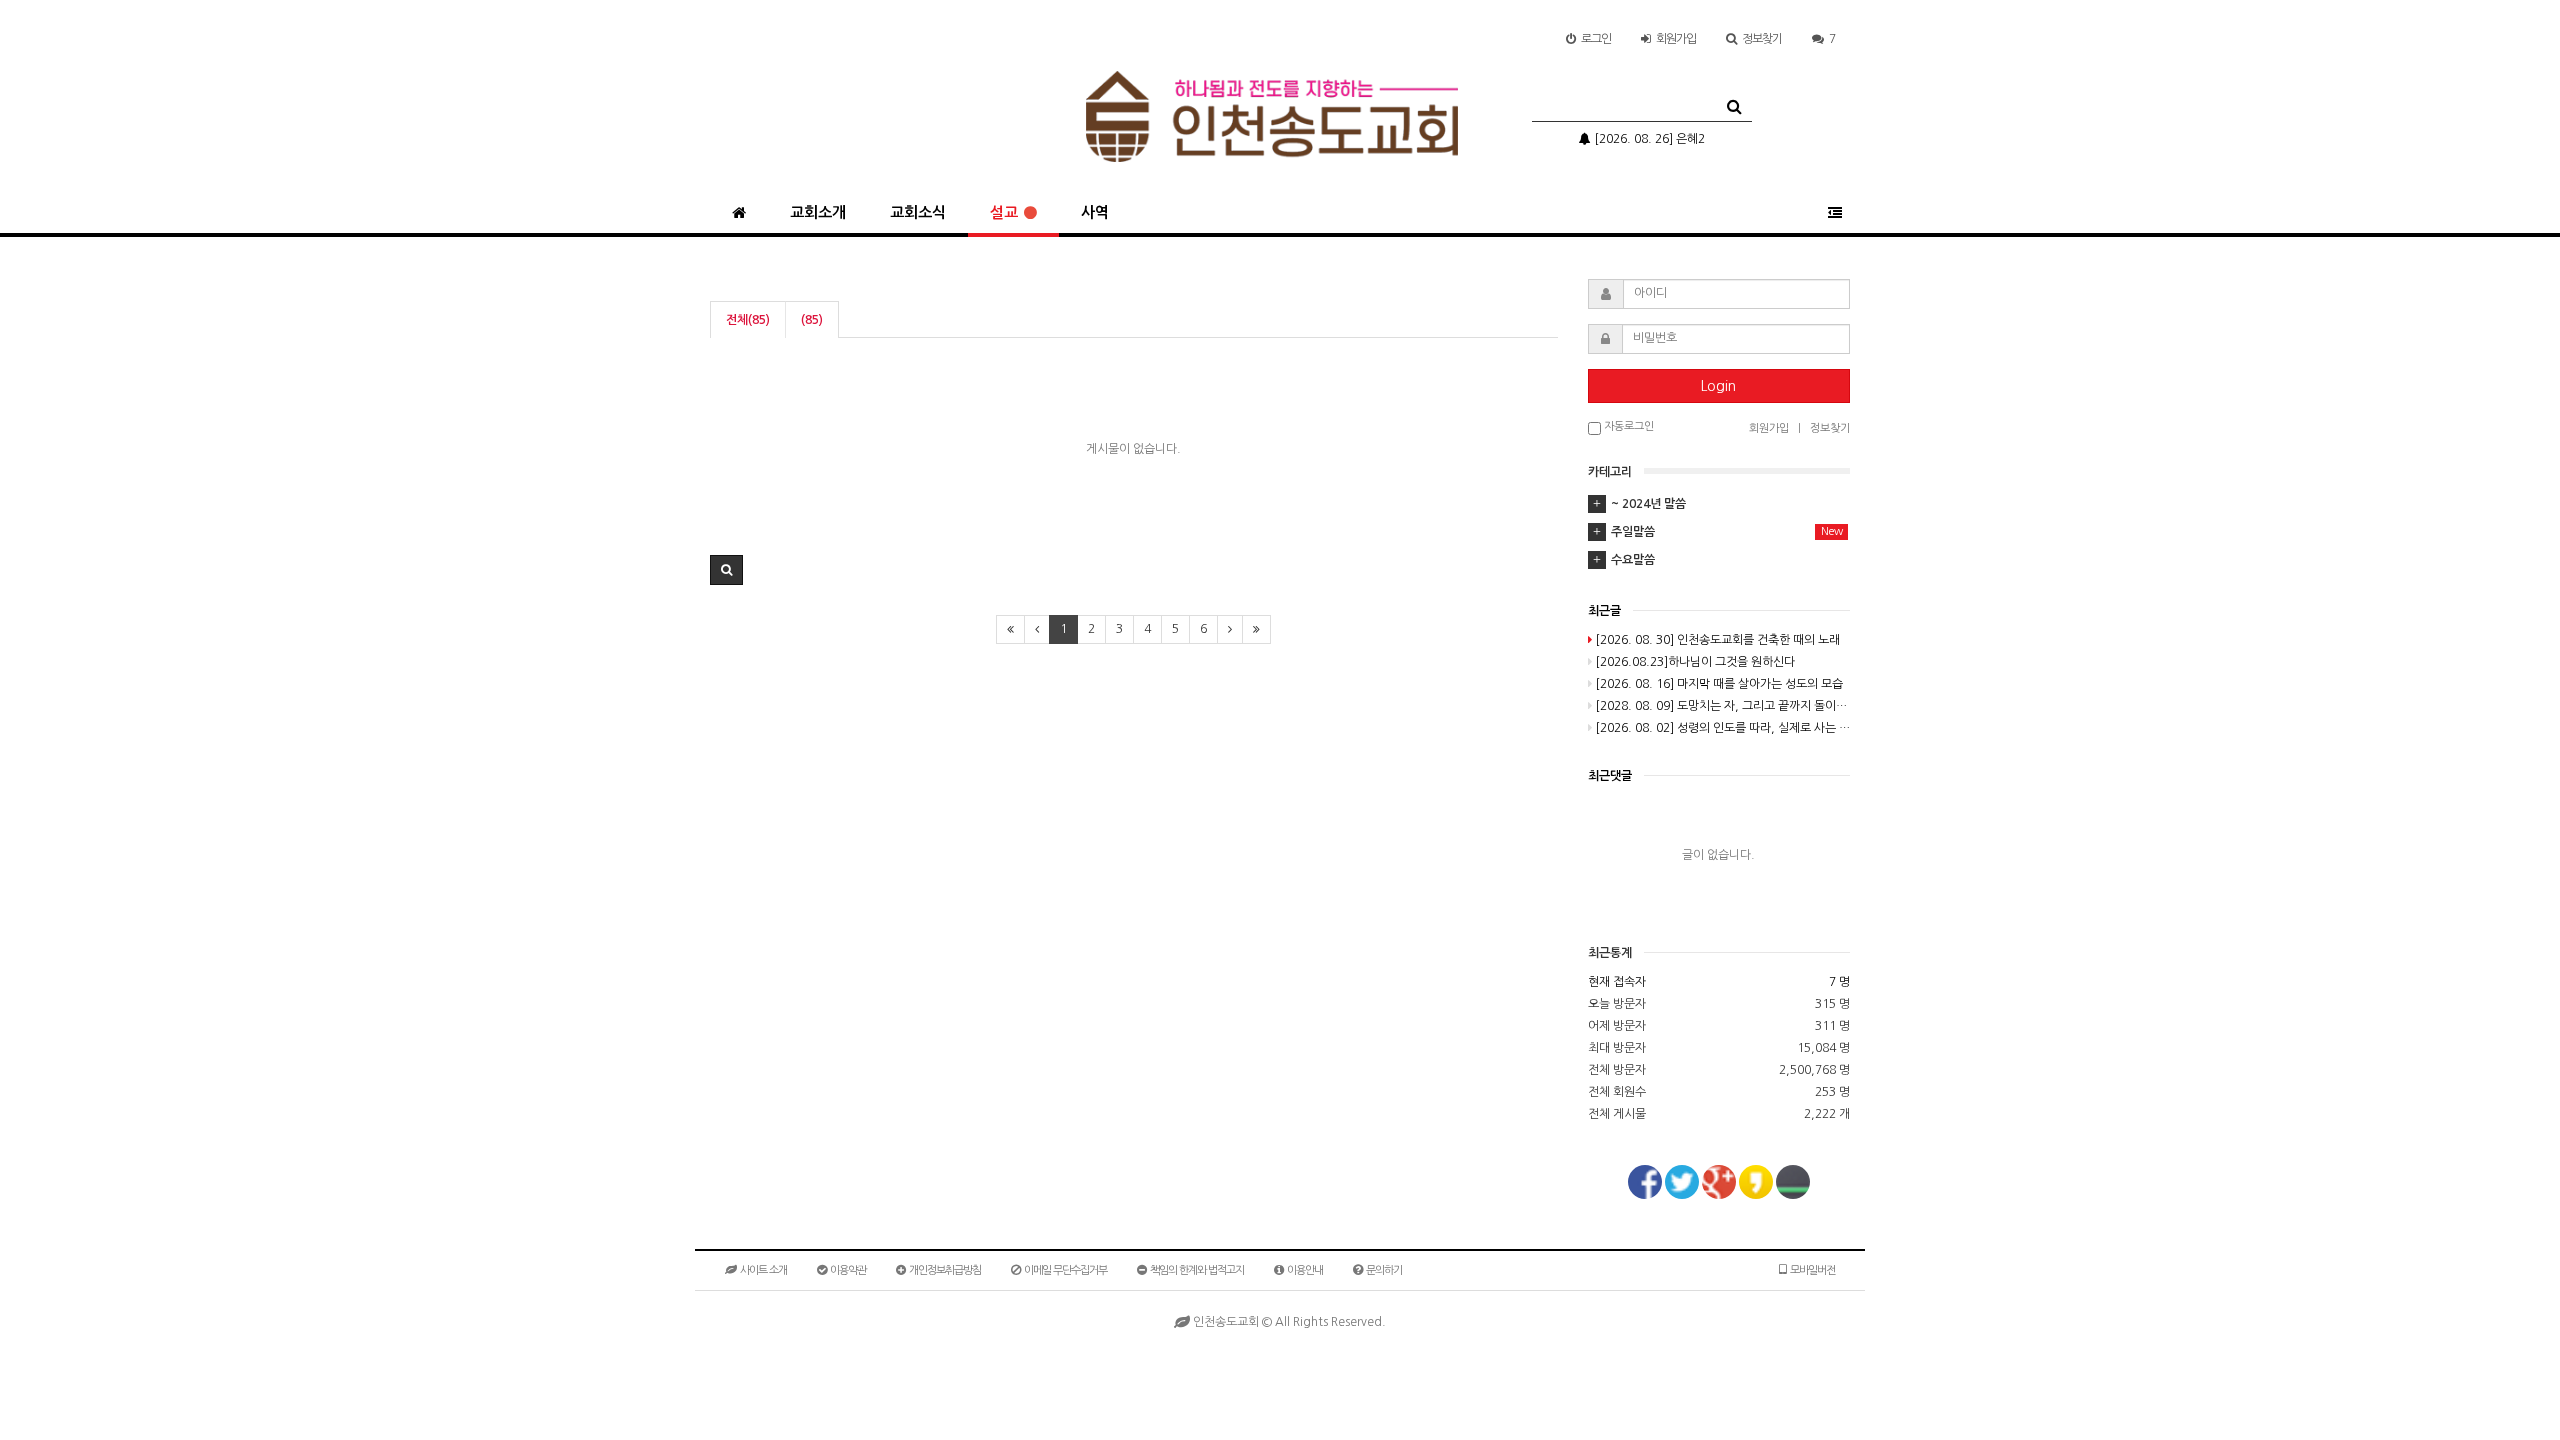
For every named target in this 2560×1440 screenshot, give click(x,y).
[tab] (1719, 504)
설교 (1004, 212)
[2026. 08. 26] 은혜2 (1648, 139)
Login (1718, 386)
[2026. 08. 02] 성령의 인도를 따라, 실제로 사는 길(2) (1723, 728)
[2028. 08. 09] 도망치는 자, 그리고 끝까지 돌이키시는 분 (1723, 706)
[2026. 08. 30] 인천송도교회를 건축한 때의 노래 (1717, 640)
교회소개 (818, 212)
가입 (1676, 39)
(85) (812, 320)
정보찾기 (1762, 39)
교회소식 (918, 212)
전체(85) (748, 320)
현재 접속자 (1617, 982)
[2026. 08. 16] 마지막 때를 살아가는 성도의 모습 (1719, 684)
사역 (1095, 212)
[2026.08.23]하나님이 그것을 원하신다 (1695, 662)
